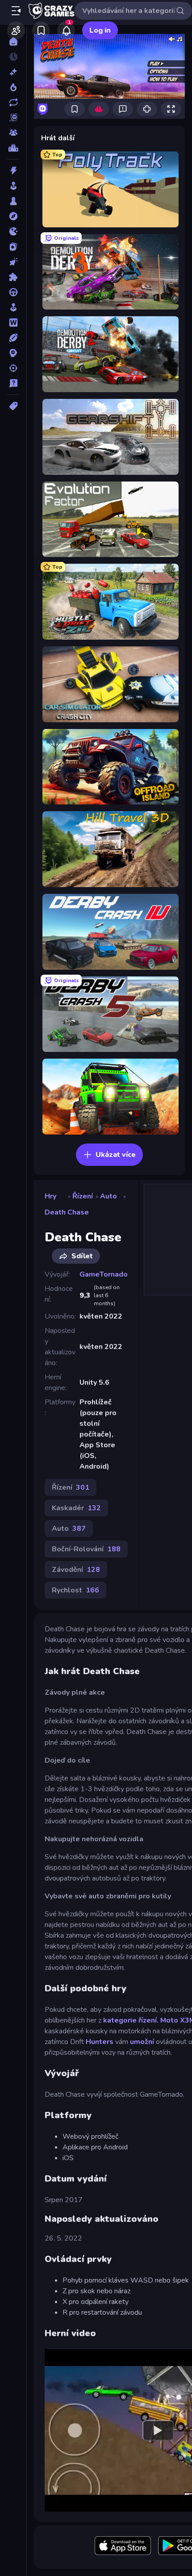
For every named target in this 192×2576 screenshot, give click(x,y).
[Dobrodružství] (13, 216)
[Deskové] (13, 201)
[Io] (13, 231)
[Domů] (13, 42)
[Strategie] (13, 353)
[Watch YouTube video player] (158, 2430)
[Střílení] (13, 368)
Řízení (83, 1196)
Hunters (100, 2042)
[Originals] (13, 117)
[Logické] (13, 277)
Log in (100, 30)
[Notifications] (66, 30)
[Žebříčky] (13, 148)
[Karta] (13, 247)
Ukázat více (116, 1155)
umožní (142, 2042)
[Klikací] (13, 262)
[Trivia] (13, 383)
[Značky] (13, 406)
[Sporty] (13, 338)
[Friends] (16, 30)
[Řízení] (13, 292)
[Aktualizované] (13, 102)
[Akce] (13, 171)
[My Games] (41, 30)
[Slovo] (13, 323)
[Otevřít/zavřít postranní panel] (16, 11)
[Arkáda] (13, 186)
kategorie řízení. (131, 2020)
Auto (109, 1196)
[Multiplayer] (13, 133)
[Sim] (13, 307)
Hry (50, 1196)
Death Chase (67, 1212)
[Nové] (13, 72)
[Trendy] (13, 87)
